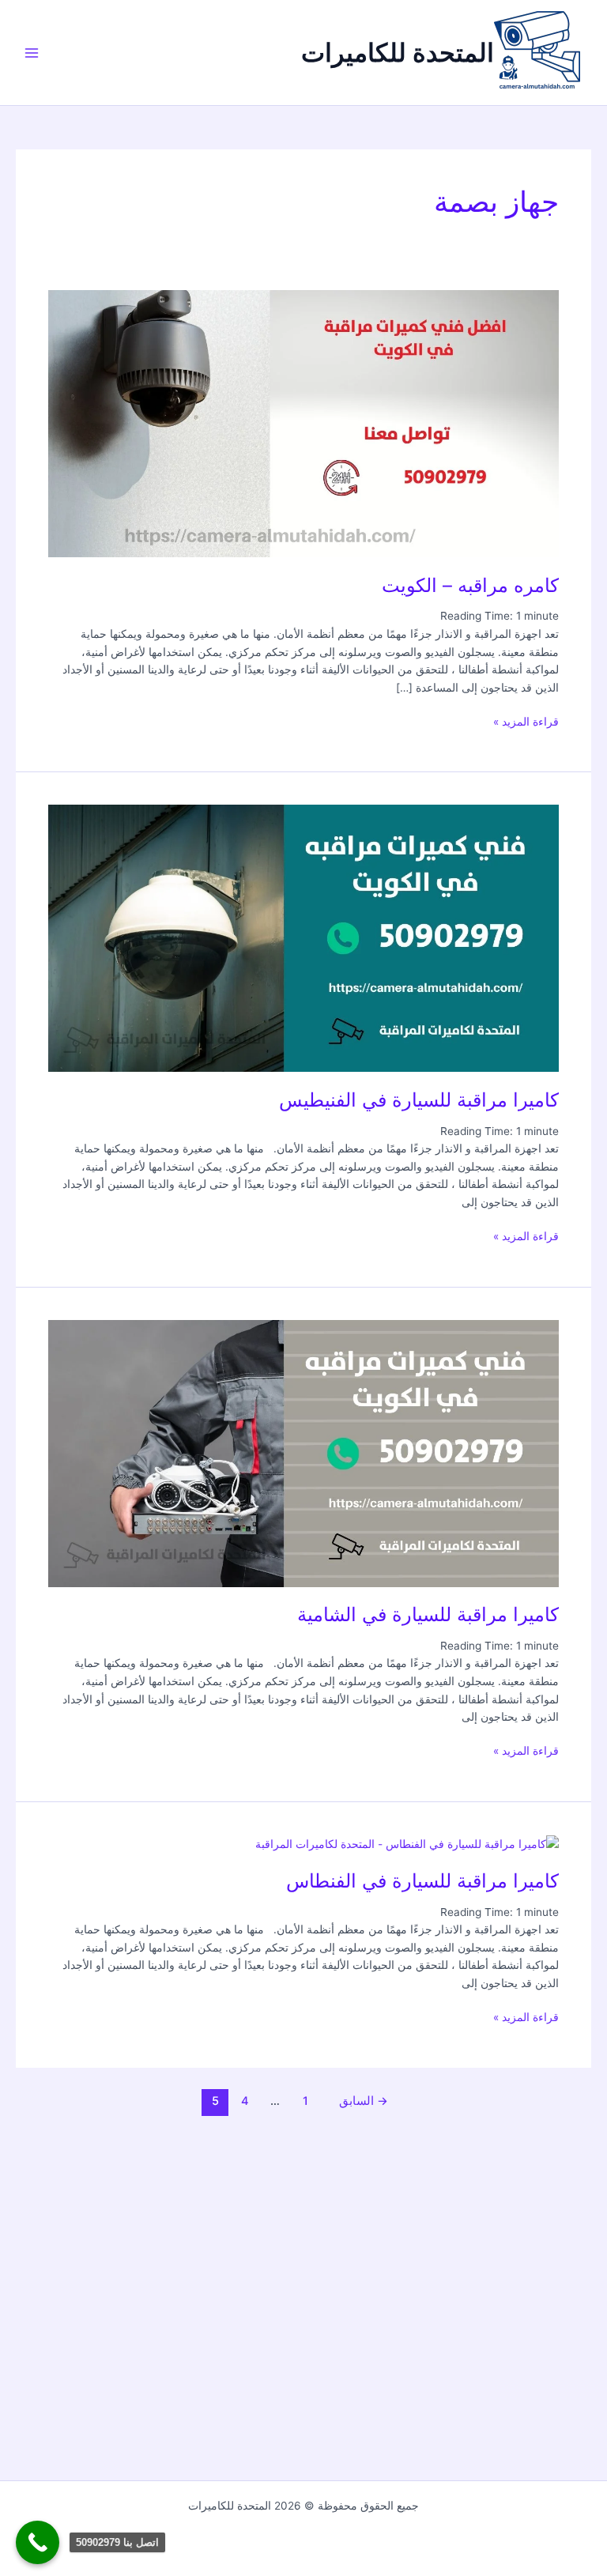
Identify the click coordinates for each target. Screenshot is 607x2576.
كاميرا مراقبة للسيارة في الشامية (428, 1614)
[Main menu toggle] (32, 53)
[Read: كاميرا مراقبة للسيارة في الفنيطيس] (303, 937)
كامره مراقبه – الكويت (470, 585)
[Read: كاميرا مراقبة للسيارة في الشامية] (303, 1452)
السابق (364, 2101)
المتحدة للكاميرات (398, 53)
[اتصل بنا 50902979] (38, 2542)
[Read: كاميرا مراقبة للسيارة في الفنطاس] (407, 1843)
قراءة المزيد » (526, 720)
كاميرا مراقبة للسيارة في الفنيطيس (419, 1100)
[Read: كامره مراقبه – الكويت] (303, 423)
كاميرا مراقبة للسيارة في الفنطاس (422, 1881)
